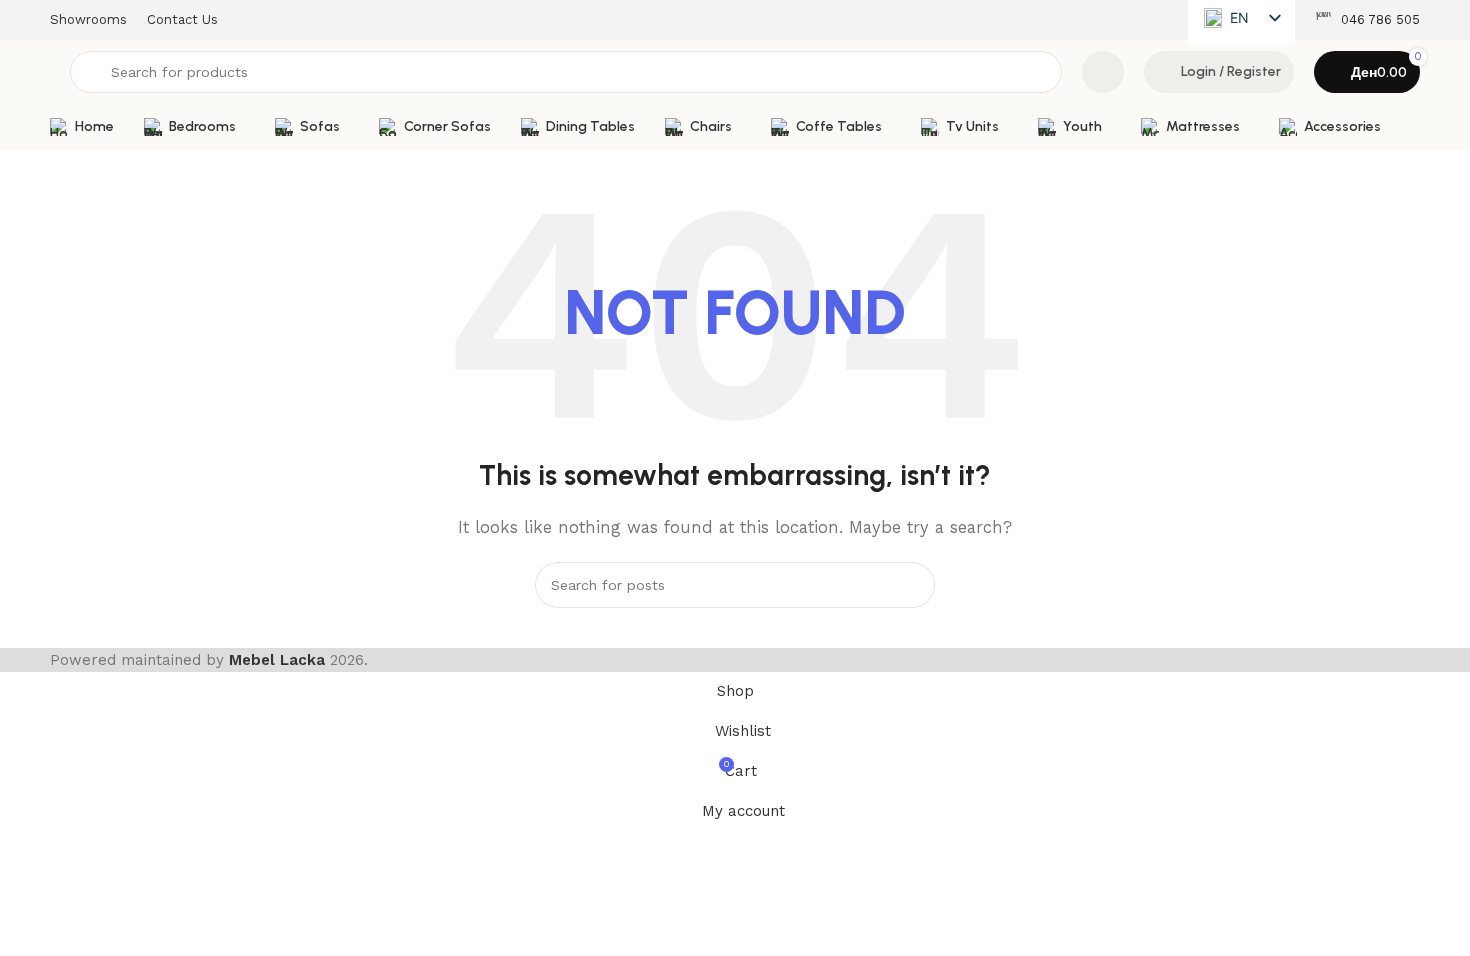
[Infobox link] (1367, 20)
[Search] (912, 585)
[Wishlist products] (1103, 72)
